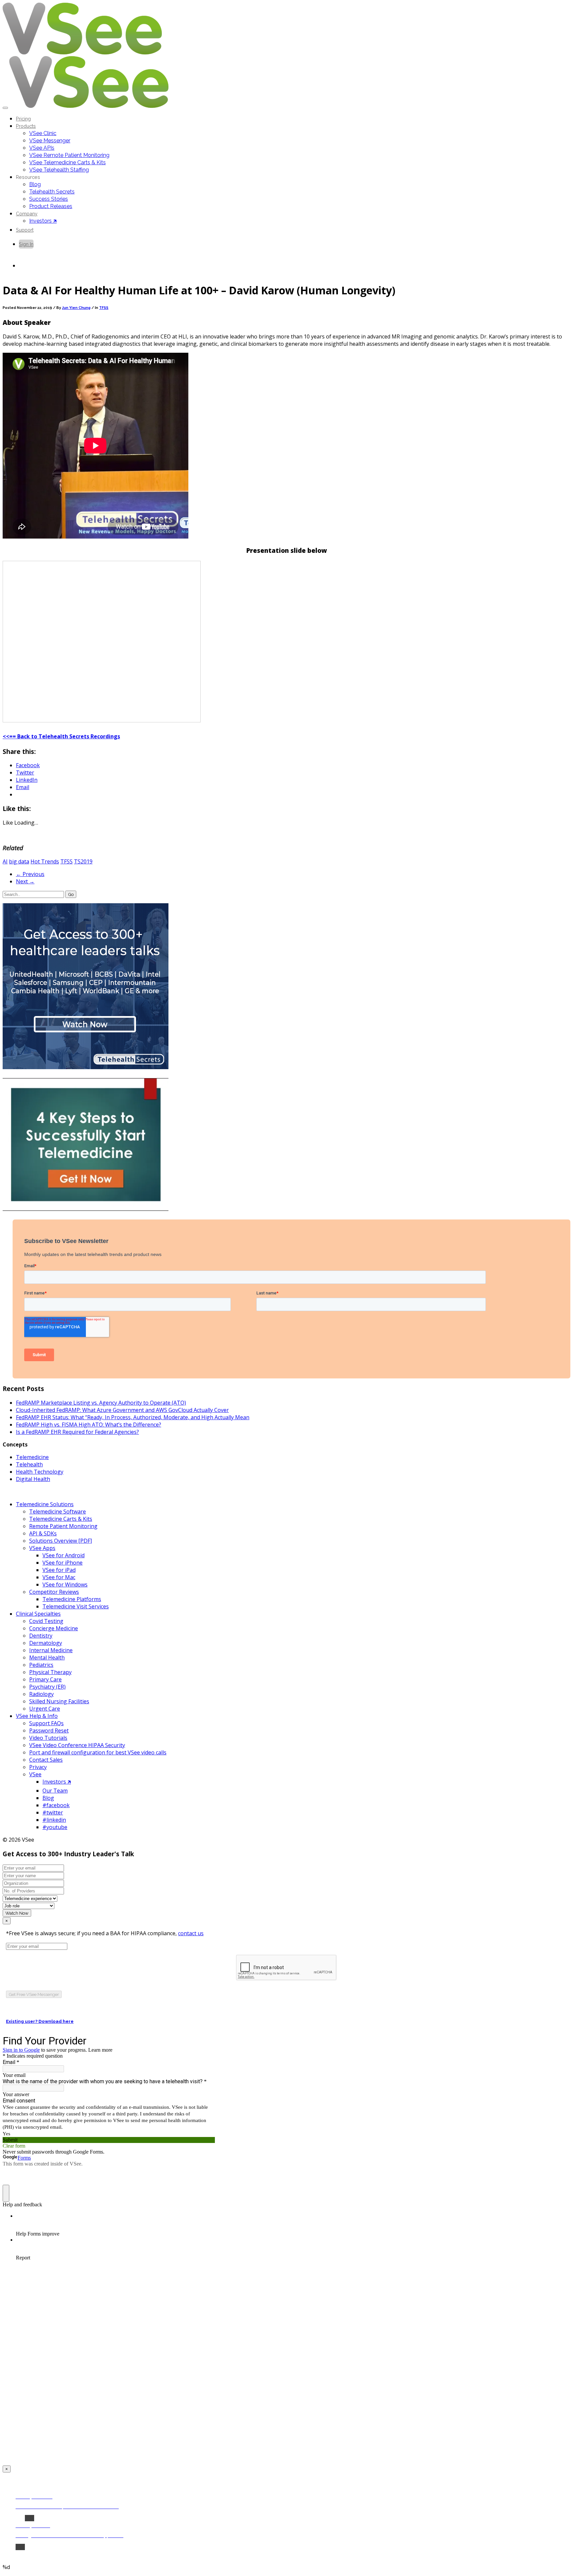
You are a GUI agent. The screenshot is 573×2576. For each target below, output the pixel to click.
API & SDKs (43, 1533)
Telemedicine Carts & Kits (61, 1519)
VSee (35, 1774)
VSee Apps (42, 1548)
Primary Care (45, 1679)
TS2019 (83, 861)
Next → (25, 881)
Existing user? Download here (40, 2021)
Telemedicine (32, 1457)
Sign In (26, 244)
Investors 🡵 (43, 221)
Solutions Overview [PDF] (61, 1541)
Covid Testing (46, 1621)
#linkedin (54, 1820)
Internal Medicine (51, 1650)
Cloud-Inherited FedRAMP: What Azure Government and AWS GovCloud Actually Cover (122, 1410)
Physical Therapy (50, 1672)
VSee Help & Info (37, 1716)
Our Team (55, 1791)
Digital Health (33, 1479)
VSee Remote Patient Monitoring (69, 155)
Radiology (41, 1694)
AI (5, 861)
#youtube (55, 1827)
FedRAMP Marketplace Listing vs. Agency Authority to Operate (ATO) (101, 1403)
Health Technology (40, 1472)
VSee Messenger (50, 141)
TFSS (104, 308)
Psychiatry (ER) (47, 1687)
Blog (35, 184)
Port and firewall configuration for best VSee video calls (98, 1752)
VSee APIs (42, 148)
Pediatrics (41, 1665)
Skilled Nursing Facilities (59, 1701)
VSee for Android (64, 1555)
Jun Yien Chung (76, 308)
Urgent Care (45, 1709)
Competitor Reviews (54, 1592)
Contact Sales (46, 1760)
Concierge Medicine (54, 1628)
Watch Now (17, 1913)
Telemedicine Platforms (72, 1599)
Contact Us (31, 266)
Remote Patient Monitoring (63, 1526)
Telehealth (29, 1464)
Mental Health (47, 1657)
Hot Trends (45, 861)
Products (26, 126)
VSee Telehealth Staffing (59, 170)
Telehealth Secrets (52, 192)
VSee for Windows (65, 1584)
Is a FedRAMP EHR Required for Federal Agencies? (77, 1432)
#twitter (53, 1812)
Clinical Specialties (38, 1614)
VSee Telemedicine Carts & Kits (67, 162)
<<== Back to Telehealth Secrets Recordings (61, 736)
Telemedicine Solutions (45, 1504)
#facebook (56, 1805)
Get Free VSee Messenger (34, 1994)
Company (27, 214)
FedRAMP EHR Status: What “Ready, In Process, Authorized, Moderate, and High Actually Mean (133, 1417)
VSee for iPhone (63, 1563)
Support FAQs (46, 1723)
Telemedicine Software (58, 1511)
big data (19, 861)
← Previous (30, 874)
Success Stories (49, 199)
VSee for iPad (59, 1570)
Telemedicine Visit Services (76, 1606)
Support (25, 230)
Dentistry (41, 1636)
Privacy (38, 1767)
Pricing (23, 119)
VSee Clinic (43, 133)
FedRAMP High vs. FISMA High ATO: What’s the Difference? (89, 1425)
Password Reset (49, 1730)
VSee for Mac (59, 1577)
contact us (191, 1933)
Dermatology (46, 1643)
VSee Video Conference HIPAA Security (77, 1745)
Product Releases (51, 206)
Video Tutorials (48, 1738)
